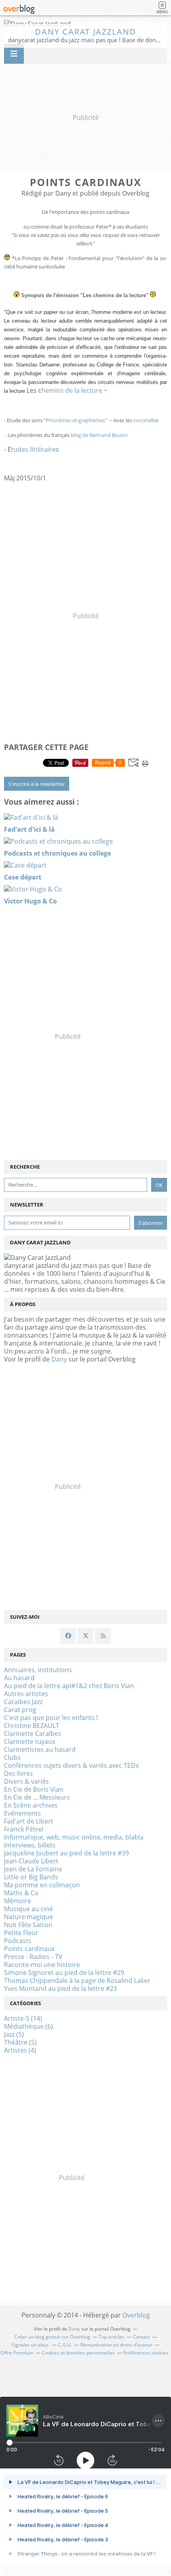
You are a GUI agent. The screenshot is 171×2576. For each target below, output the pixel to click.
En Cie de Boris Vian (34, 1789)
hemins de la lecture (72, 390)
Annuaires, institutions (38, 1670)
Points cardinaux (29, 1949)
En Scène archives (31, 1805)
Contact (141, 2337)
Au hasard (19, 1678)
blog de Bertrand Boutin (99, 435)
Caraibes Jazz (23, 1702)
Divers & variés (26, 1781)
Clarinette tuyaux (30, 1741)
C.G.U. (65, 2345)
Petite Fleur (21, 1933)
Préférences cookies (146, 2353)
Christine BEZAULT (32, 1726)
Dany (59, 1359)
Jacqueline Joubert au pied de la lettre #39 (66, 1853)
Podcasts (18, 1941)
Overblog (136, 2315)
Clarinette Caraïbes (33, 1734)
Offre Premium (17, 2353)
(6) (28, 2026)
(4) (20, 2050)
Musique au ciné (28, 1909)
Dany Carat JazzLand (86, 32)
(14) (23, 2018)
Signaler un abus (31, 2345)
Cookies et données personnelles (78, 2353)
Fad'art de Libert (29, 1821)
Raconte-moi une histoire (42, 1965)
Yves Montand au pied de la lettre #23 (60, 1988)
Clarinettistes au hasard (40, 1749)
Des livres (18, 1773)
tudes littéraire (33, 449)
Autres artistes (26, 1694)
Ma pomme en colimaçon (42, 1885)
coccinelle (145, 420)
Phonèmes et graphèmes (75, 420)
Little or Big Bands (31, 1877)
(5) (14, 2034)
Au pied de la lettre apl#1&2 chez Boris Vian (69, 1686)
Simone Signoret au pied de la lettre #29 (64, 1973)
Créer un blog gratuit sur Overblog (52, 2337)
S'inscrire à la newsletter (37, 784)
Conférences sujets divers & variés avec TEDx (71, 1765)
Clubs (12, 1757)
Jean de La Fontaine (33, 1869)
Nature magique (28, 1917)
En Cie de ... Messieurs (37, 1797)
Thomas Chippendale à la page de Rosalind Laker (77, 1980)
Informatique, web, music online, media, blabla (74, 1837)
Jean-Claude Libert (31, 1861)
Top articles (112, 2337)
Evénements (22, 1813)
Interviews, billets (30, 1845)
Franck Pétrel (24, 1829)
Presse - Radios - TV (33, 1957)
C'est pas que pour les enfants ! (51, 1718)
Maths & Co (21, 1893)
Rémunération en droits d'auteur (116, 2345)
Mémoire (17, 1901)
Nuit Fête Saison (28, 1925)
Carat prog (20, 1710)
